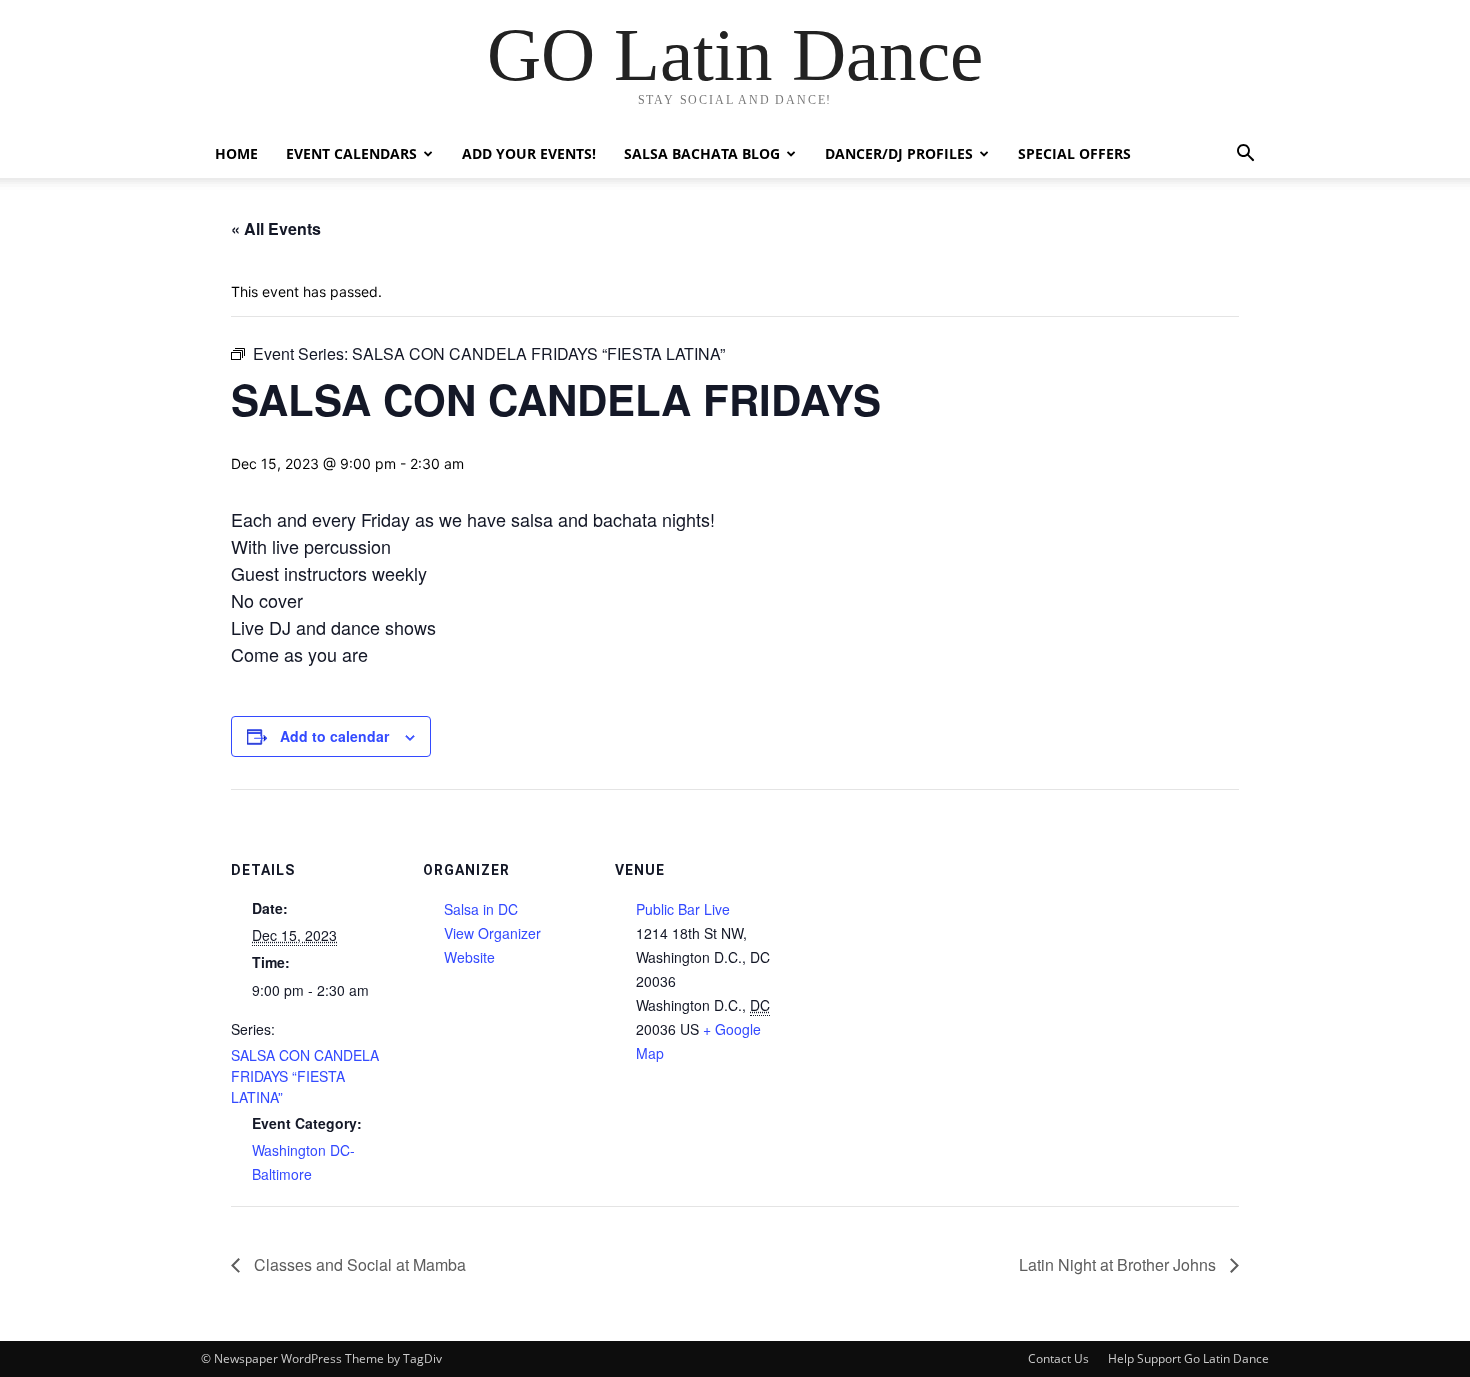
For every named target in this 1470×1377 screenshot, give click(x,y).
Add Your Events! (529, 153)
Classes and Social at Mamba (358, 1264)
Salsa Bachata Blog (702, 153)
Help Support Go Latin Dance (1188, 1358)
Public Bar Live (683, 909)
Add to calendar (334, 736)
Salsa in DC (481, 909)
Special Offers (1074, 153)
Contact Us (1058, 1358)
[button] (1245, 155)
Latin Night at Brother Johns (1119, 1264)
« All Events (276, 228)
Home (236, 153)
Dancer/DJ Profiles (899, 153)
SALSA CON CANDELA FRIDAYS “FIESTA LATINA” (305, 1076)
